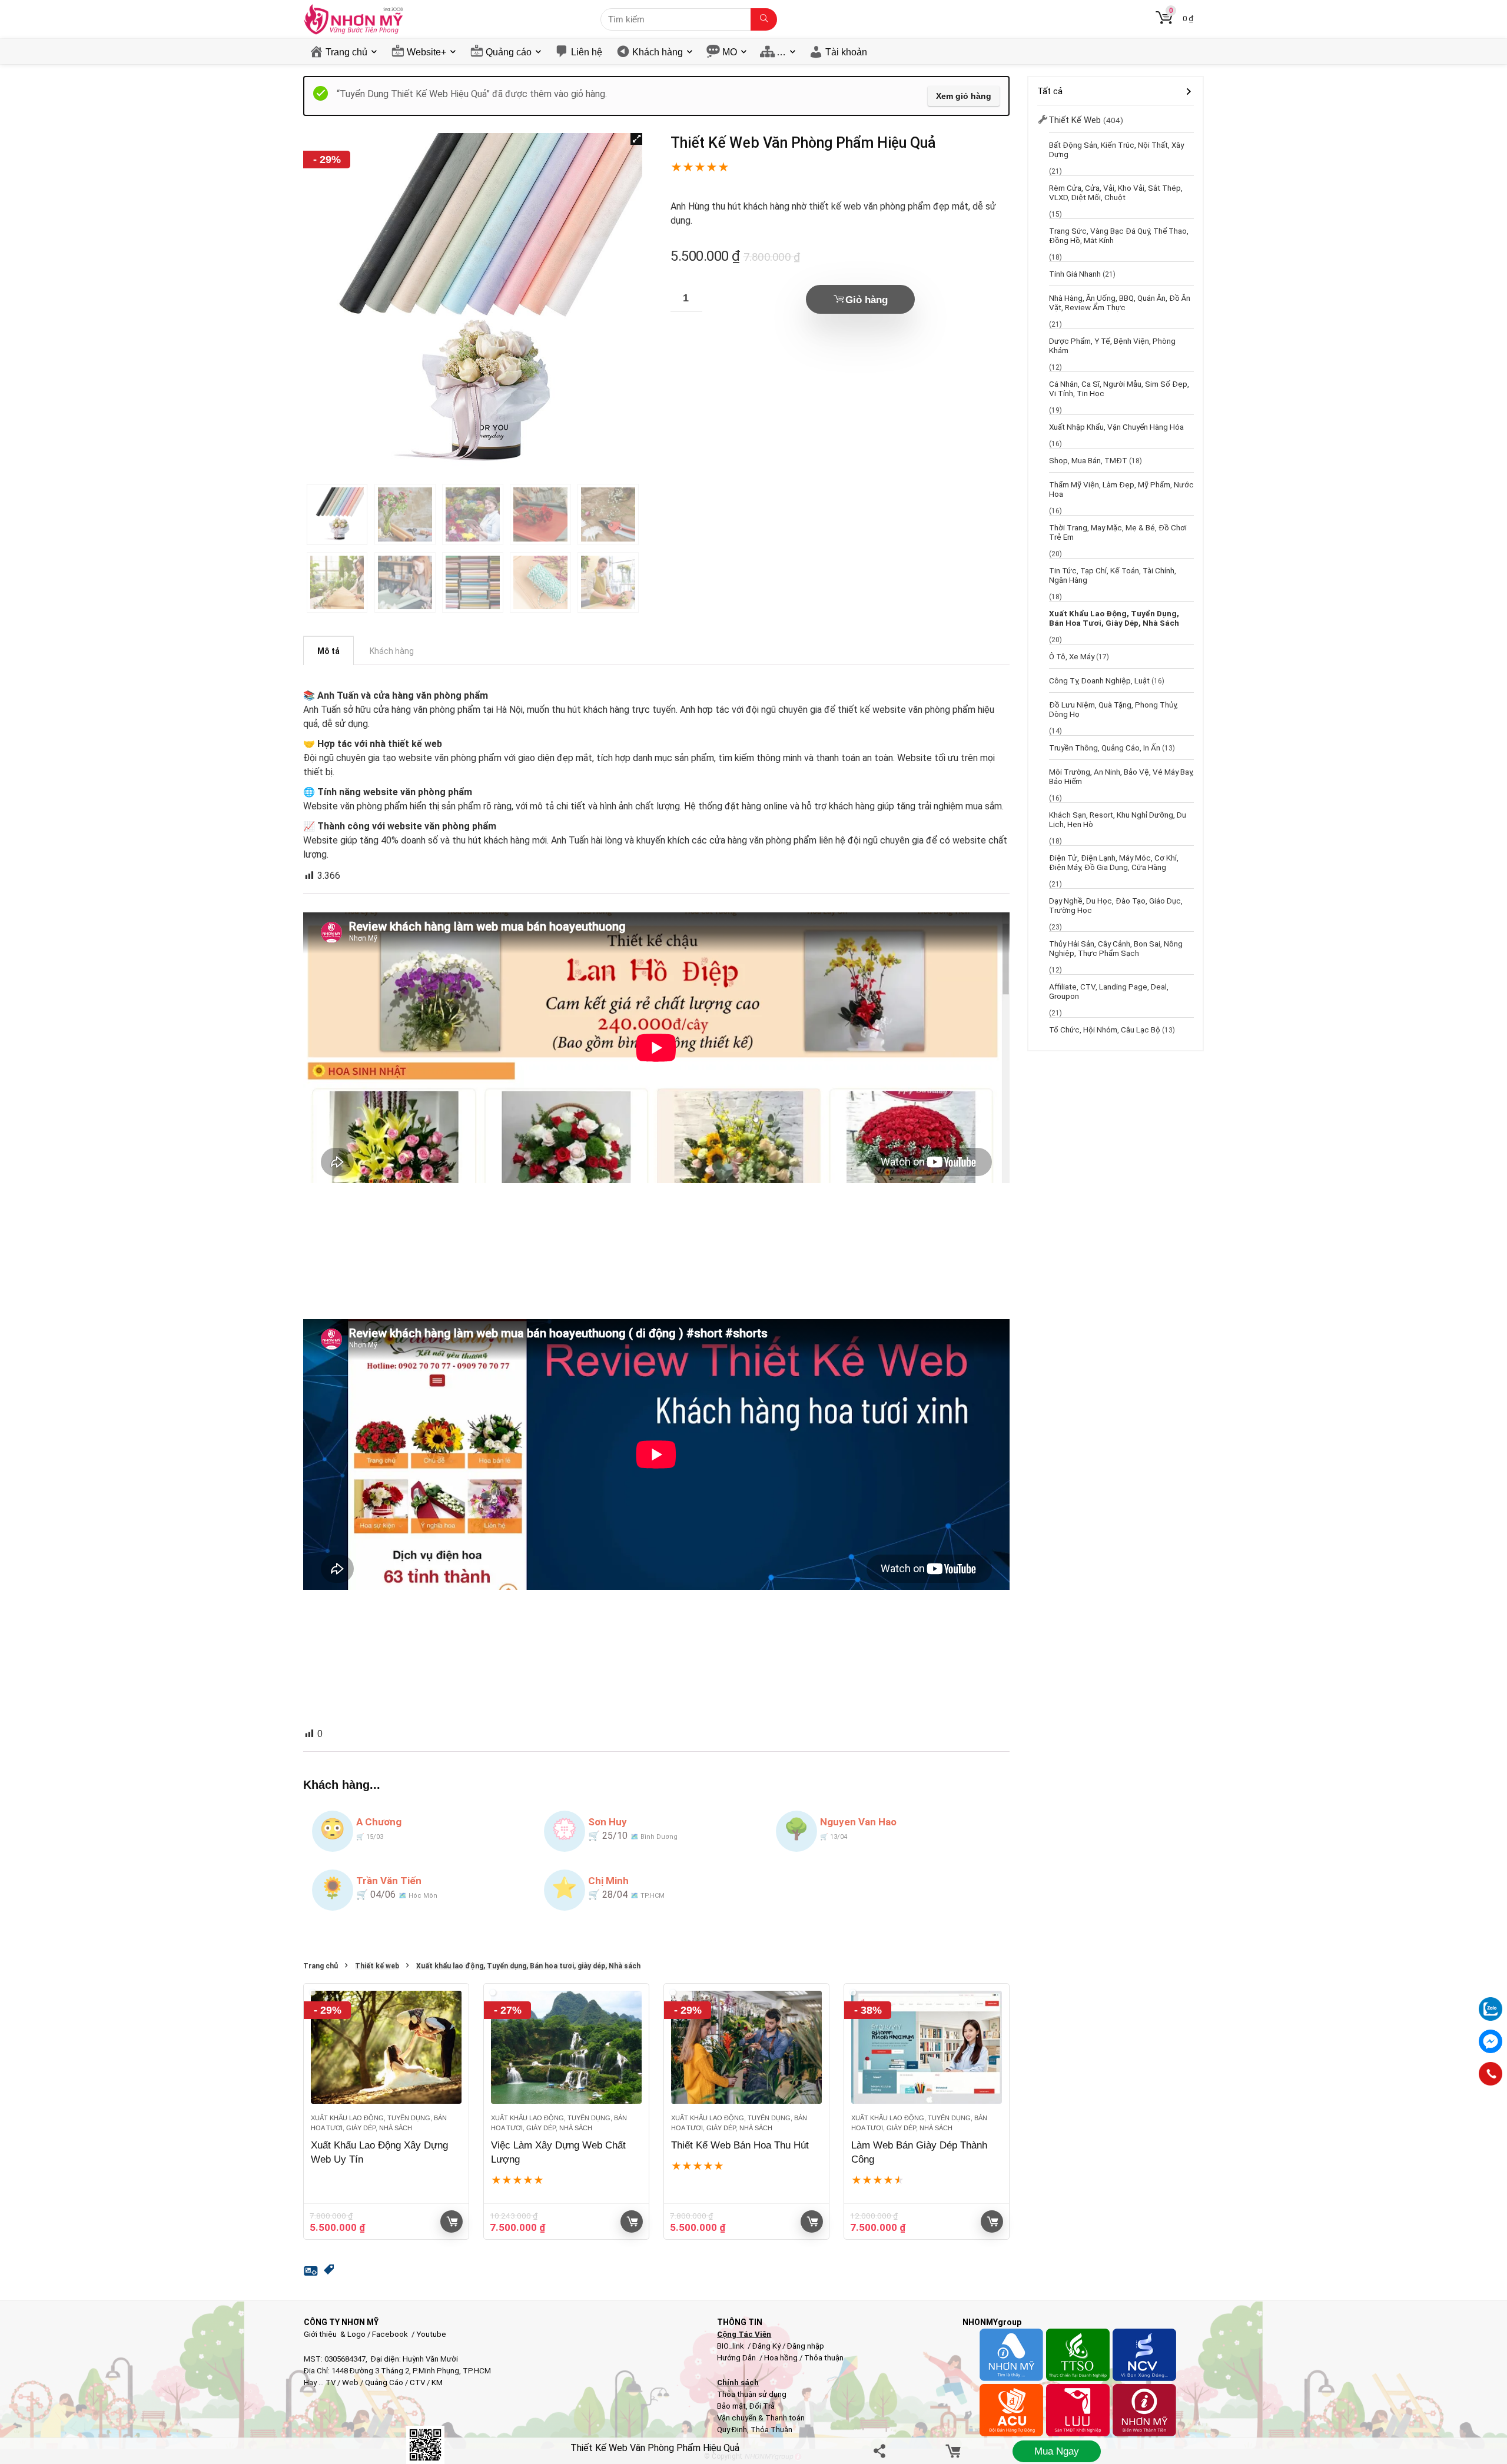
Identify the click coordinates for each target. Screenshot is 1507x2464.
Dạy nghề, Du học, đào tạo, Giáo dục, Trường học (1116, 905)
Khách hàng (658, 52)
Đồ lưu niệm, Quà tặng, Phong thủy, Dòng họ (1113, 709)
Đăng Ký (767, 2346)
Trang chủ (346, 52)
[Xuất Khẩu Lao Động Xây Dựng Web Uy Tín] (386, 2047)
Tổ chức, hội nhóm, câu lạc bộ (1105, 1030)
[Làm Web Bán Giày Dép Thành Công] (927, 2047)
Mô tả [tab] (328, 651)
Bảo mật (731, 2406)
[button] (636, 139)
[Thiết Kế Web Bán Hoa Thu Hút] (746, 2047)
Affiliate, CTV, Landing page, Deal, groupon (1109, 991)
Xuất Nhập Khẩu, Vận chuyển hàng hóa (1116, 427)
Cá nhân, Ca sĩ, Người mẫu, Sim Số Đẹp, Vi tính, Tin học (1119, 388)
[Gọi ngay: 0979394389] (1491, 2074)
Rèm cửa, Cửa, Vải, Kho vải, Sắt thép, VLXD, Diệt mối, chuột (1116, 192)
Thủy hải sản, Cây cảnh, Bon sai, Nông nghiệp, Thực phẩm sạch (1116, 948)
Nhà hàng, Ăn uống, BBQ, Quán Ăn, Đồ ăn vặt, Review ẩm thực (1120, 303)
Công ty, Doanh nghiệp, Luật (1099, 680)
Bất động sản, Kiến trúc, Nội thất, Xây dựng (1116, 150)
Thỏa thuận (823, 2358)
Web (350, 2382)
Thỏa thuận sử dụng (752, 2394)
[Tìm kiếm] (764, 19)
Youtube (431, 2334)
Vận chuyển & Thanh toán (761, 2418)
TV (330, 2382)
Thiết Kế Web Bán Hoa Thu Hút (740, 2145)
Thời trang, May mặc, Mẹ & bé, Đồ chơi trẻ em (1118, 532)
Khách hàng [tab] (392, 651)
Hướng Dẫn (737, 2358)
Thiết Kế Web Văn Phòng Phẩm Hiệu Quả (655, 2448)
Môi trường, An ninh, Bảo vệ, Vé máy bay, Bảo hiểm (1121, 776)
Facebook (390, 2334)
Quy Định (732, 2430)
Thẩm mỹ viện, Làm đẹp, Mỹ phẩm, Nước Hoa (1121, 489)
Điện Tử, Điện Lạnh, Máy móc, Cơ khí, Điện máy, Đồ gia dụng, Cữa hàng (1114, 862)
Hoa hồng (781, 2358)
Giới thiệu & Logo (335, 2334)
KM (437, 2382)
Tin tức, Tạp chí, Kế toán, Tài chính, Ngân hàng (1113, 575)
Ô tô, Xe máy (1072, 656)
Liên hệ (587, 52)
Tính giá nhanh (1075, 274)
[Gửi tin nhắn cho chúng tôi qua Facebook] (1491, 2041)
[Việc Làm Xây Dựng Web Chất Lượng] (566, 2047)
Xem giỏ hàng (964, 96)
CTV (417, 2382)
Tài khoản (846, 52)
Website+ (426, 52)
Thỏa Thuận (771, 2430)
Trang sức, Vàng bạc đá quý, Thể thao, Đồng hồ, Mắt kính (1119, 235)
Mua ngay (1057, 2451)
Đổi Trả (762, 2406)
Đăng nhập (806, 2346)
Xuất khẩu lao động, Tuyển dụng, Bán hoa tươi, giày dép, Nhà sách (528, 1966)
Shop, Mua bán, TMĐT (1088, 460)
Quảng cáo (509, 52)
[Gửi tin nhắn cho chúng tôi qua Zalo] (1491, 2003)
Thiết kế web (377, 1966)
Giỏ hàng (867, 300)
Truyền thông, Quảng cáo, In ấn (1105, 748)
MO (730, 52)
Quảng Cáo (384, 2382)
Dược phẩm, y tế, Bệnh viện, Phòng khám (1112, 346)
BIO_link (731, 2346)
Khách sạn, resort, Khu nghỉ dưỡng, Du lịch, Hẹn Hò (1118, 819)
